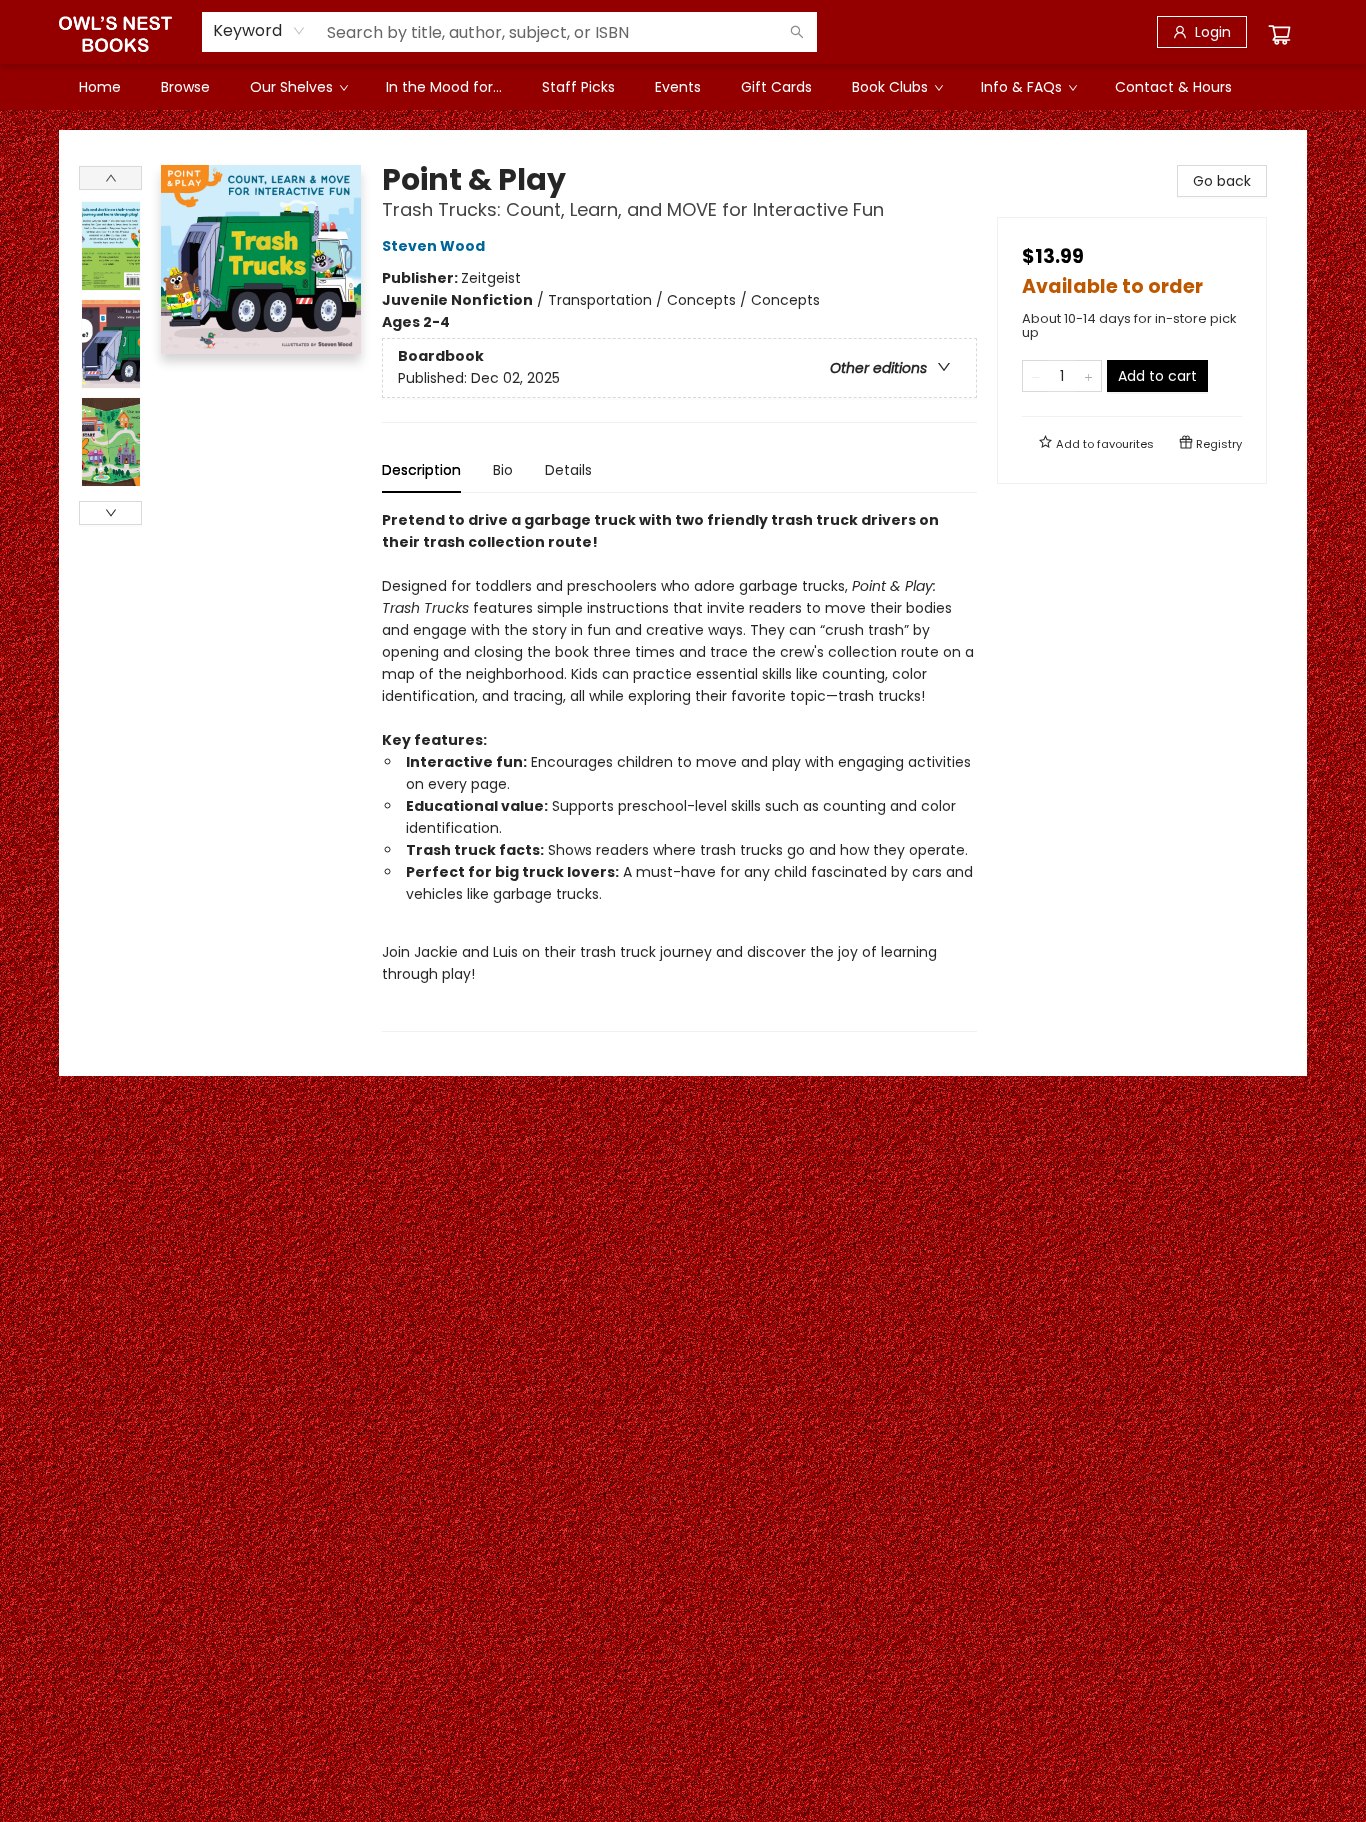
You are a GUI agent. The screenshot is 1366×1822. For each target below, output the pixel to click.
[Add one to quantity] (1088, 376)
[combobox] (259, 31)
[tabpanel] (679, 770)
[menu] (683, 87)
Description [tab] (421, 470)
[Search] (797, 32)
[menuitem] (100, 87)
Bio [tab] (503, 470)
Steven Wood (433, 246)
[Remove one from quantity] (1035, 376)
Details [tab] (568, 470)
